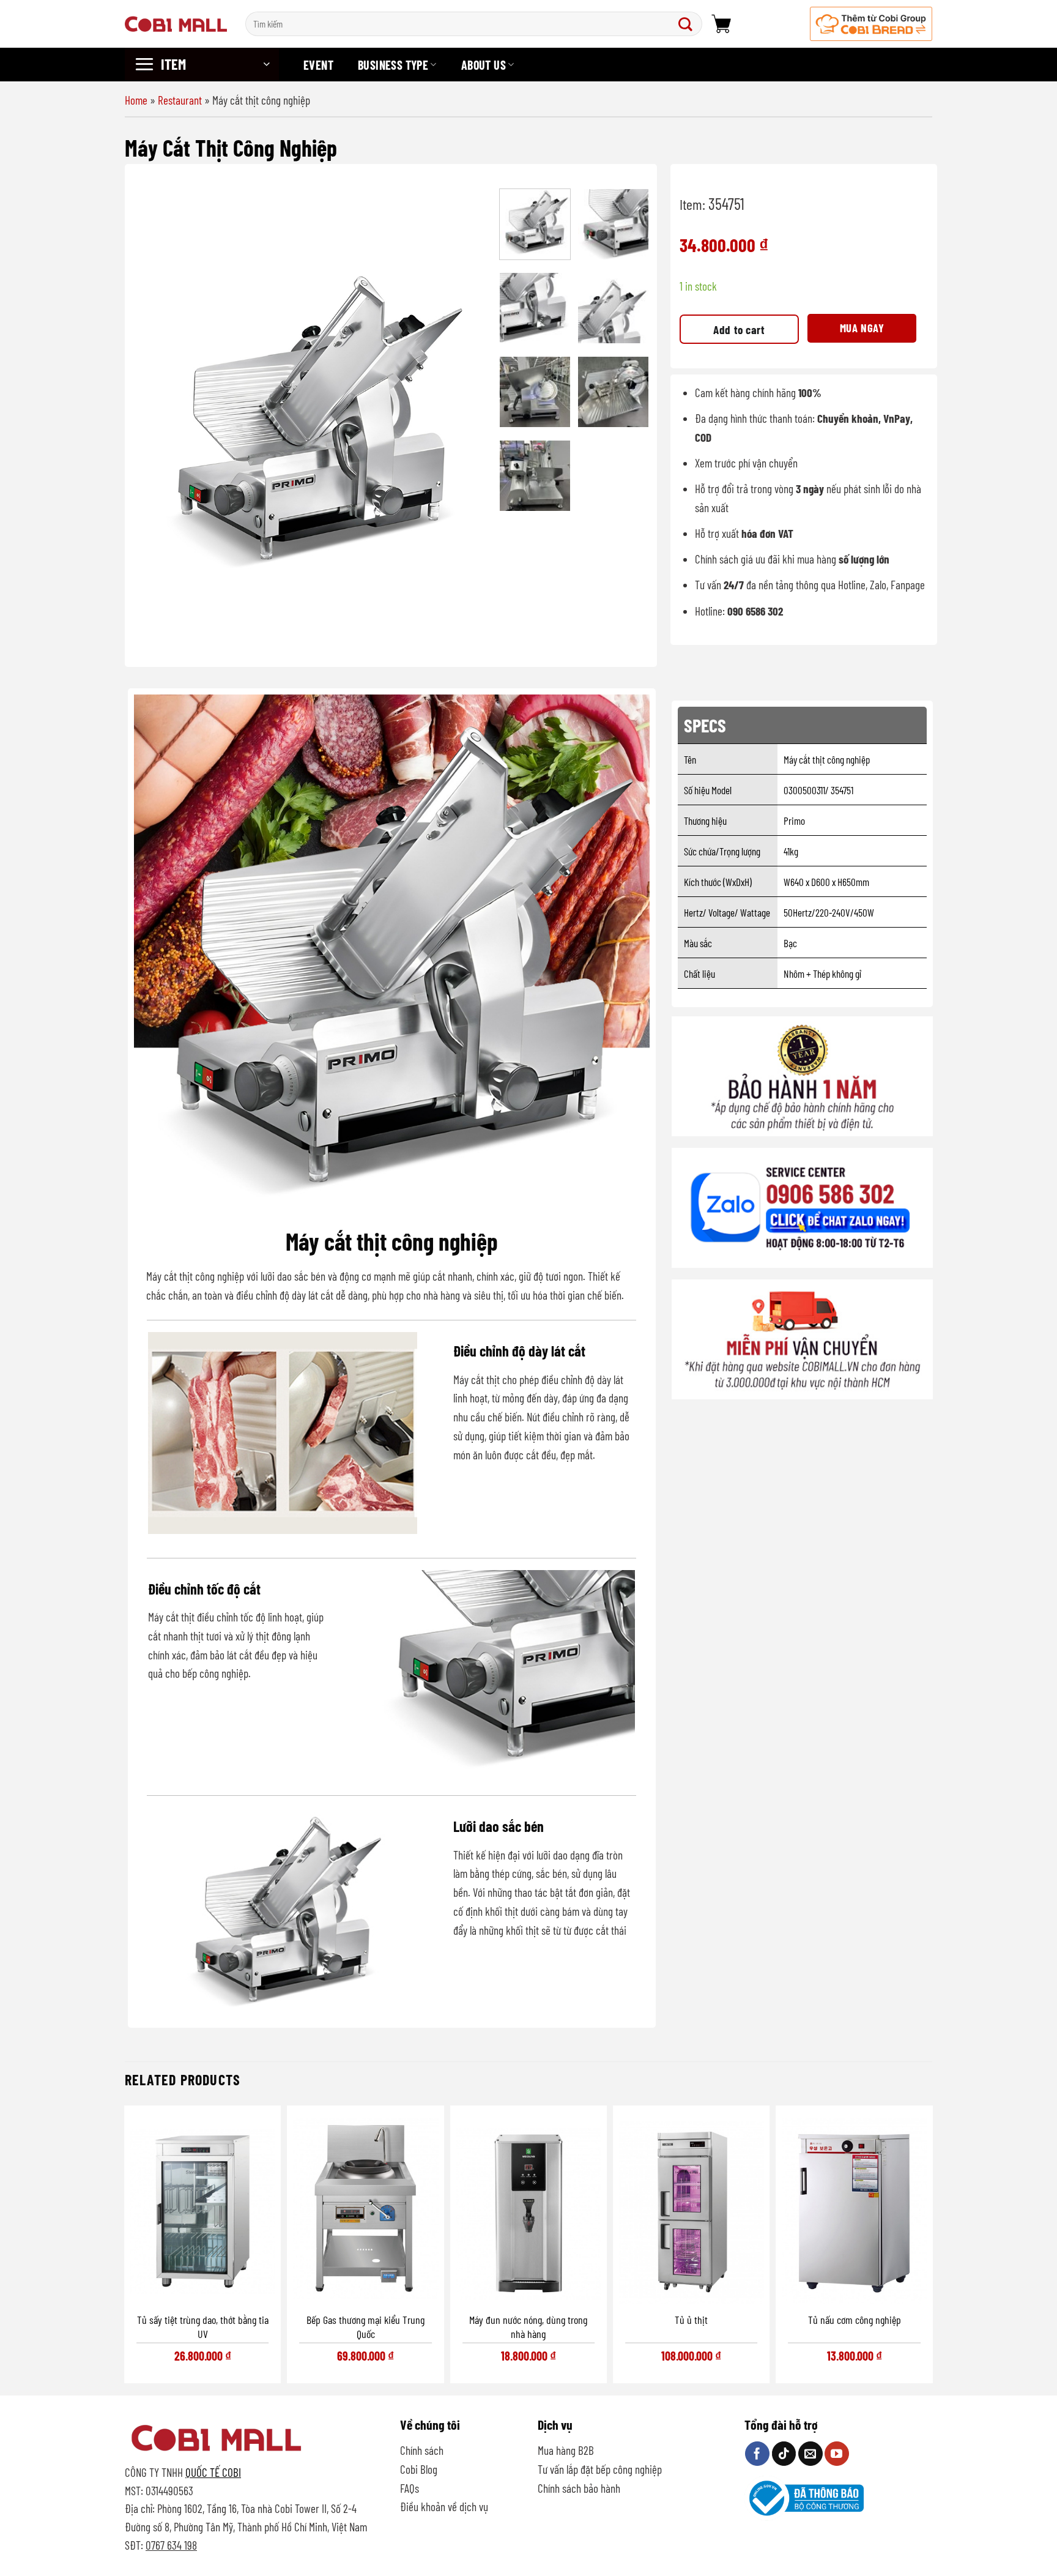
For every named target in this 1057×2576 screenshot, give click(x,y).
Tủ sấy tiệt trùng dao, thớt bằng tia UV (203, 2327)
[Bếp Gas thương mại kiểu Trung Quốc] (365, 2208)
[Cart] (721, 24)
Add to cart (739, 329)
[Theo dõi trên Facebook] (757, 2454)
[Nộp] (688, 24)
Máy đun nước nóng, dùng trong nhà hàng (528, 2327)
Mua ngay (862, 328)
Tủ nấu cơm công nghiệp (855, 2320)
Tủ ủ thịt (691, 2320)
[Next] (468, 417)
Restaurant (180, 100)
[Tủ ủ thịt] (691, 2208)
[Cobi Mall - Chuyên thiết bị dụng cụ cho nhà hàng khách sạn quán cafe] (176, 24)
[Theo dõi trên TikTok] (784, 2454)
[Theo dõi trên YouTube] (837, 2454)
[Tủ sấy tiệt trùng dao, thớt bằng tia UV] (202, 2208)
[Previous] (156, 417)
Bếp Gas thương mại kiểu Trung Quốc (365, 2327)
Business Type (393, 65)
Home (136, 100)
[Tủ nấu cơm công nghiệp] (855, 2208)
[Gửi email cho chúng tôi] (810, 2454)
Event (318, 65)
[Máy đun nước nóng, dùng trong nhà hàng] (528, 2208)
